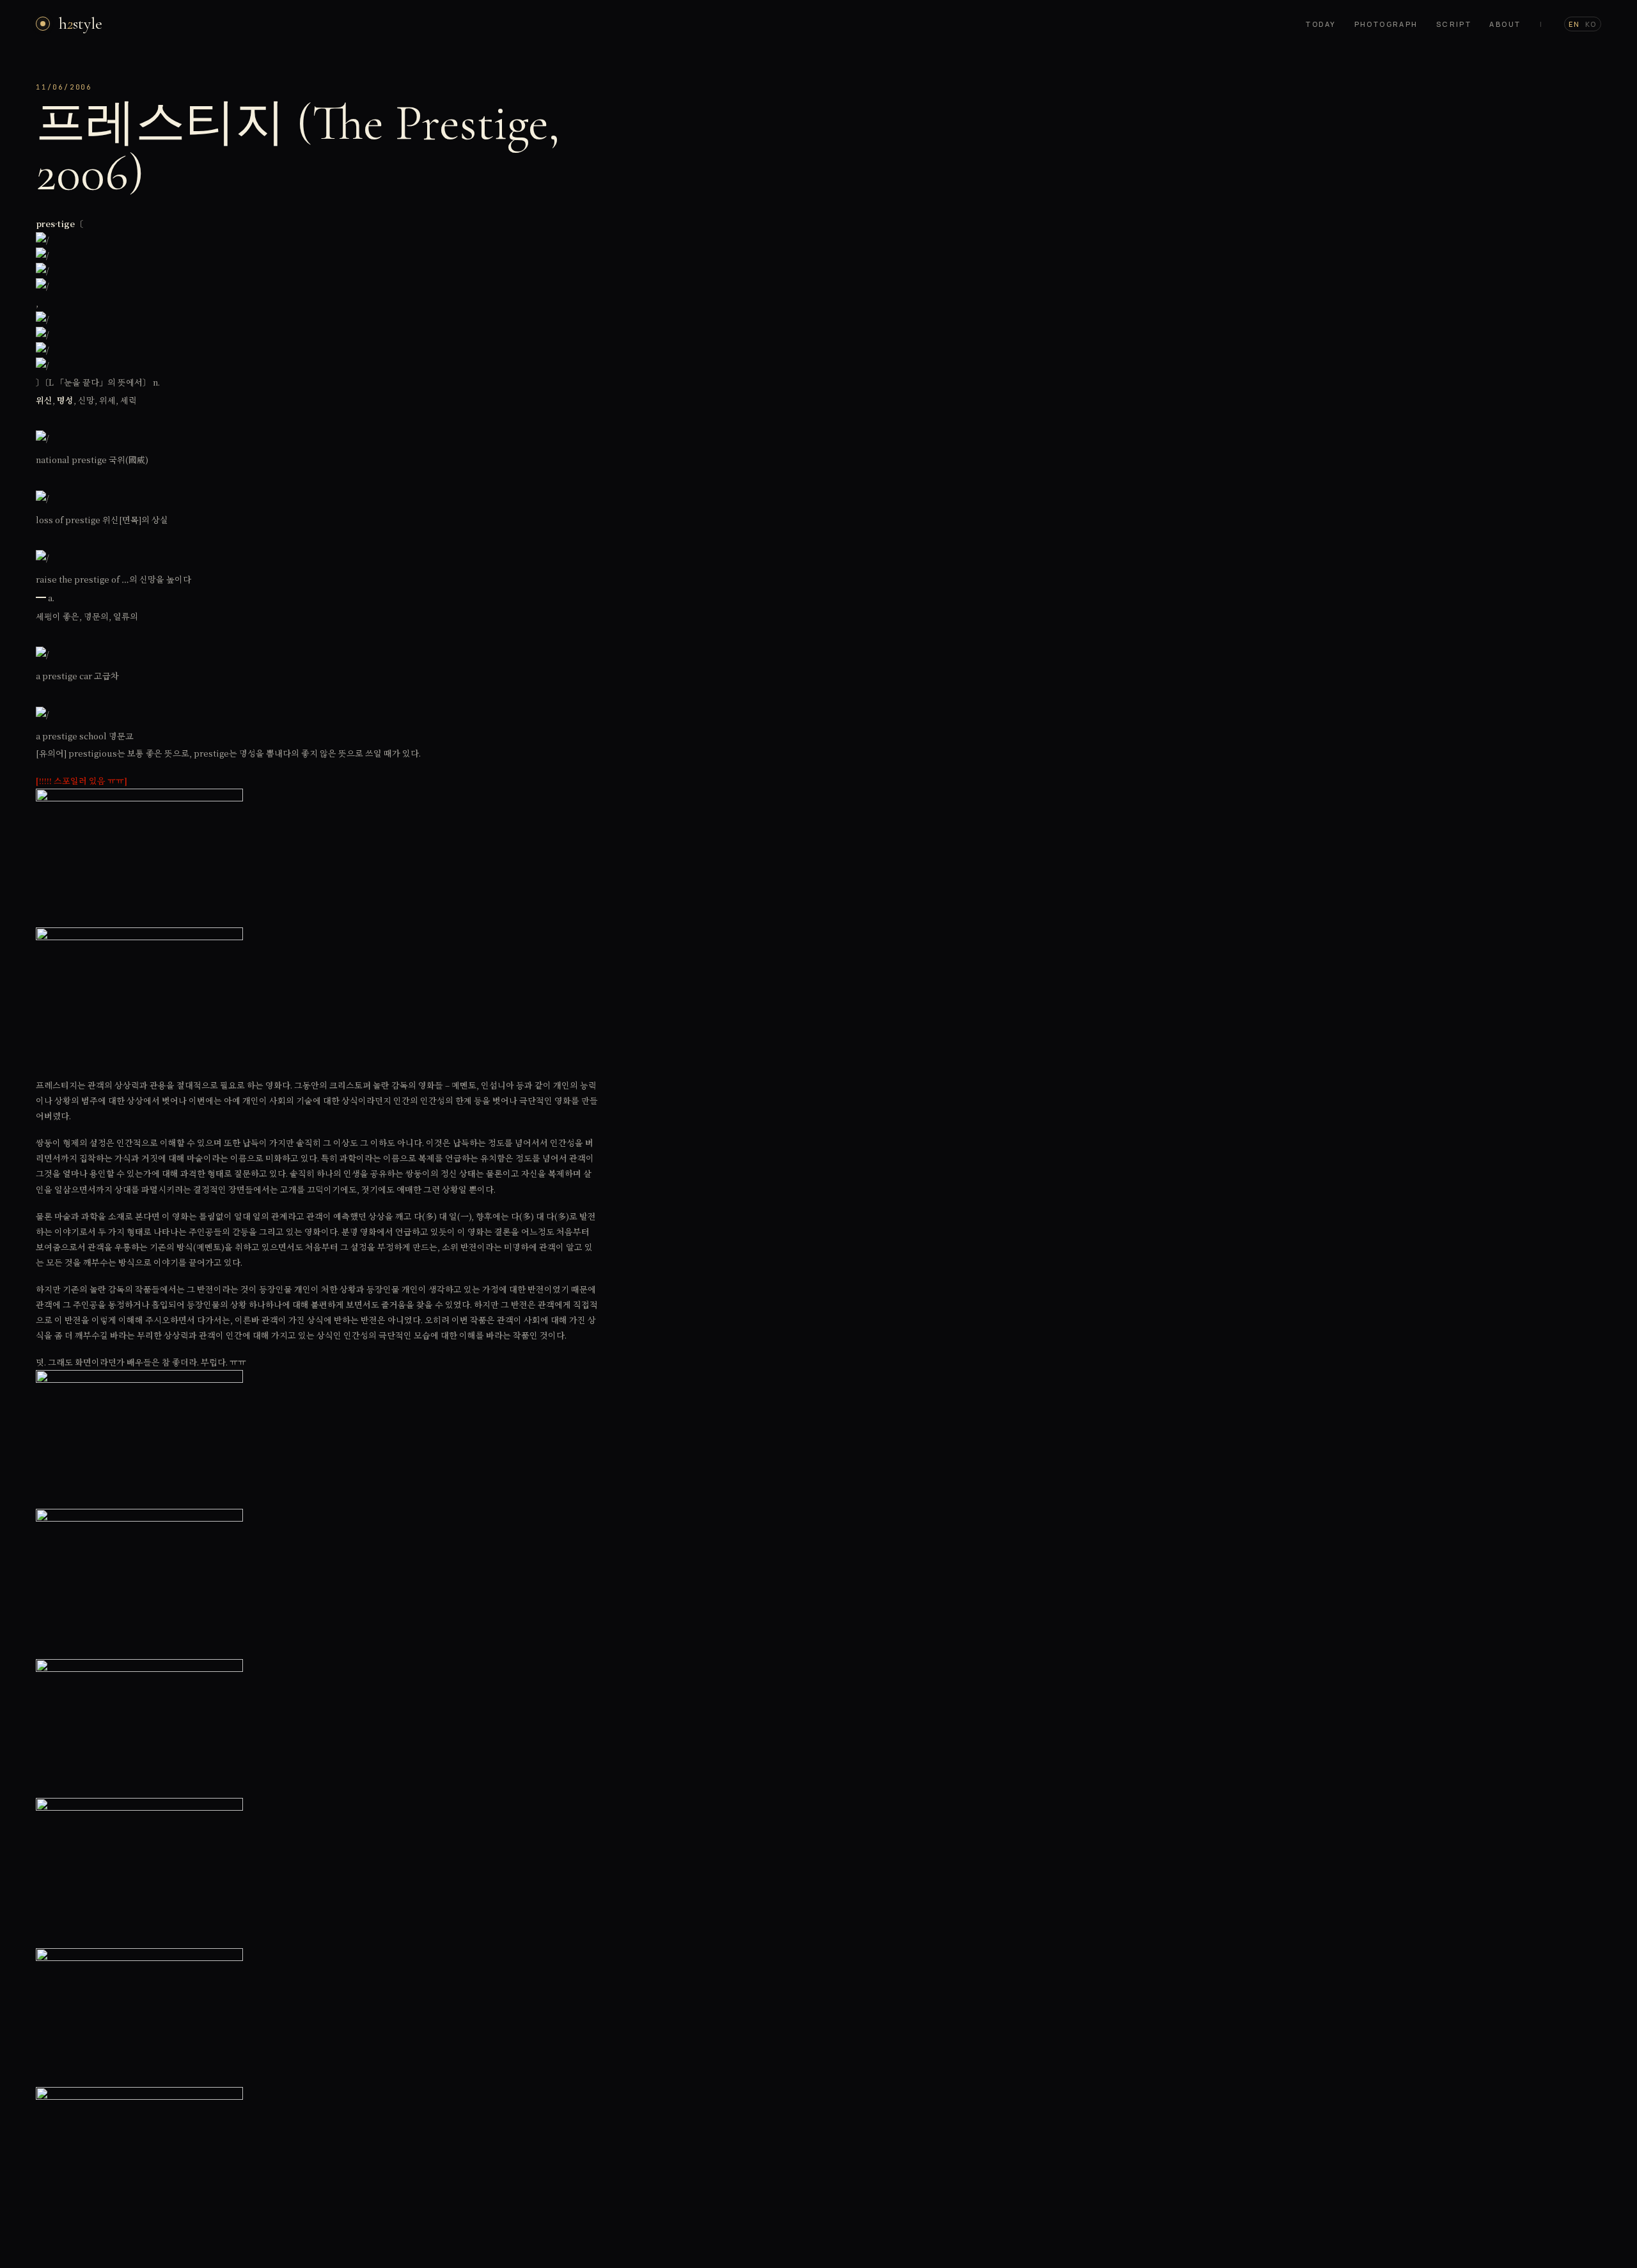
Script (1454, 24)
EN (1574, 24)
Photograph (1386, 24)
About (1505, 24)
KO (1591, 24)
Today (1321, 24)
